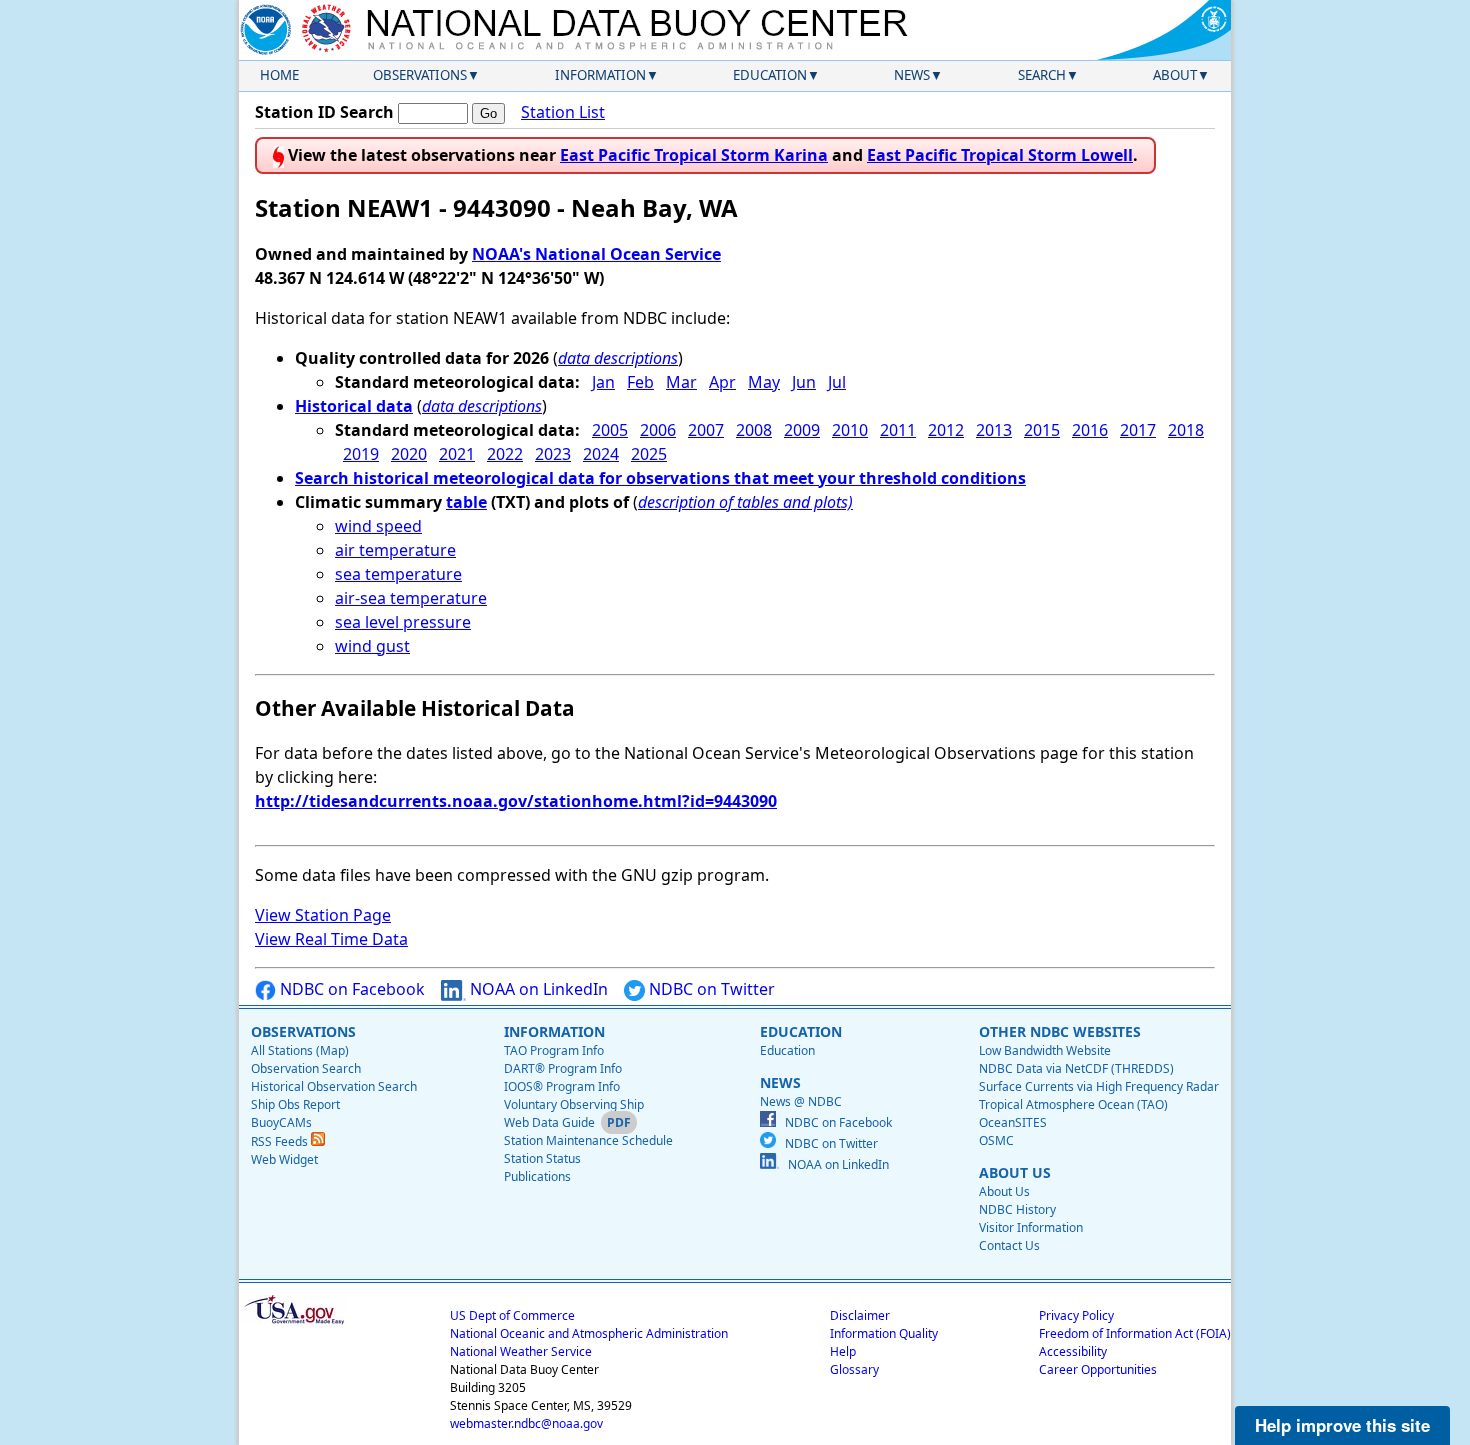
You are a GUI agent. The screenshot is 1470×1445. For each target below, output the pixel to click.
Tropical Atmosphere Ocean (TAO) (1073, 1104)
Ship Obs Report (295, 1104)
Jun (804, 382)
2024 (601, 454)
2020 (409, 454)
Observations (420, 75)
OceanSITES (1013, 1122)
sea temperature (398, 574)
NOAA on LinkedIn (537, 989)
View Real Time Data (331, 939)
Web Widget (284, 1159)
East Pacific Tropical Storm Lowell (1000, 155)
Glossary (854, 1369)
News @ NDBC (801, 1101)
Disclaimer (860, 1315)
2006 (658, 430)
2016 (1090, 430)
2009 (802, 430)
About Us (1004, 1191)
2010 (850, 430)
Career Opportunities (1098, 1369)
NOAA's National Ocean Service (596, 254)
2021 (457, 454)
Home (279, 75)
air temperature (395, 550)
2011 (898, 430)
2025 (649, 454)
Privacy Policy (1076, 1315)
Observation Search (306, 1068)
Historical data (354, 406)
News (912, 75)
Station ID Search (324, 112)
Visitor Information (1031, 1227)
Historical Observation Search (334, 1086)
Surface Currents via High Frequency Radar (1099, 1086)
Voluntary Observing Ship (574, 1104)
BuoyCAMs (281, 1122)
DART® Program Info (563, 1068)
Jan (603, 382)
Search (1042, 75)
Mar (681, 382)
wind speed (378, 526)
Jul (837, 382)
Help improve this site (1342, 1425)
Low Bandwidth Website (1045, 1050)
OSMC (996, 1140)
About (1175, 75)
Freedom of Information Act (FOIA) (1135, 1333)
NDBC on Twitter (710, 989)
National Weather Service (521, 1351)
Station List (563, 112)
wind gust (372, 646)
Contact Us (1009, 1245)
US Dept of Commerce (512, 1315)
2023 (553, 454)
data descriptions (618, 358)
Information (600, 75)
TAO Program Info (554, 1050)
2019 (361, 454)
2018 (1186, 430)
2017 (1138, 430)
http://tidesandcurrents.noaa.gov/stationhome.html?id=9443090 (516, 801)
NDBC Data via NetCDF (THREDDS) (1076, 1068)
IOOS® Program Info (562, 1086)
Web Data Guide (549, 1122)
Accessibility (1073, 1351)
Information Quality (884, 1333)
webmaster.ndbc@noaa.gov (526, 1423)
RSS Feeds (281, 1141)
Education (770, 75)
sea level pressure (403, 622)
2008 (754, 430)
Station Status (542, 1158)
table (466, 502)
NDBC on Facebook (350, 989)
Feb (640, 382)
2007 (706, 430)
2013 (994, 430)
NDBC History (1017, 1209)
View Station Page (323, 915)
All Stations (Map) (300, 1050)
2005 (610, 430)
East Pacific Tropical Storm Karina (694, 155)
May (764, 382)
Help (843, 1351)
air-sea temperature (411, 598)
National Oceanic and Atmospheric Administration (589, 1333)
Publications (537, 1176)
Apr (722, 382)
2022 (505, 454)
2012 (946, 430)
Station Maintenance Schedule (588, 1140)
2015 (1042, 430)
